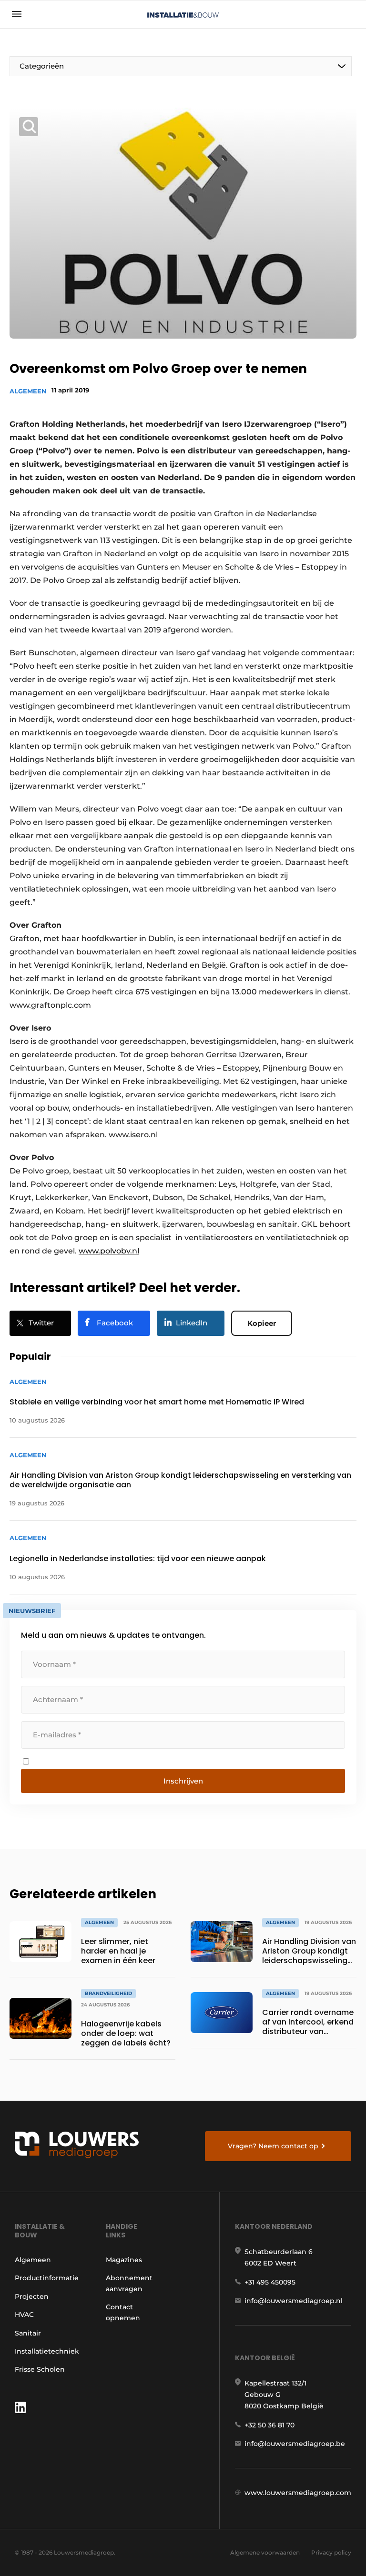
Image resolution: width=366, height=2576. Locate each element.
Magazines (124, 2260)
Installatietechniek (47, 2351)
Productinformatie (47, 2278)
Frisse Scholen (40, 2369)
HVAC (24, 2315)
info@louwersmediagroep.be (295, 2444)
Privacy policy (331, 2552)
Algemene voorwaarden (265, 2552)
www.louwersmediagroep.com (298, 2493)
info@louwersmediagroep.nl (294, 2301)
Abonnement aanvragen (129, 2283)
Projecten (32, 2296)
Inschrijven (183, 1781)
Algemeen (28, 391)
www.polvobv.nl (109, 1251)
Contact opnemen (123, 2312)
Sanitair (28, 2333)
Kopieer (262, 1323)
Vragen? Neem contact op (273, 2146)
